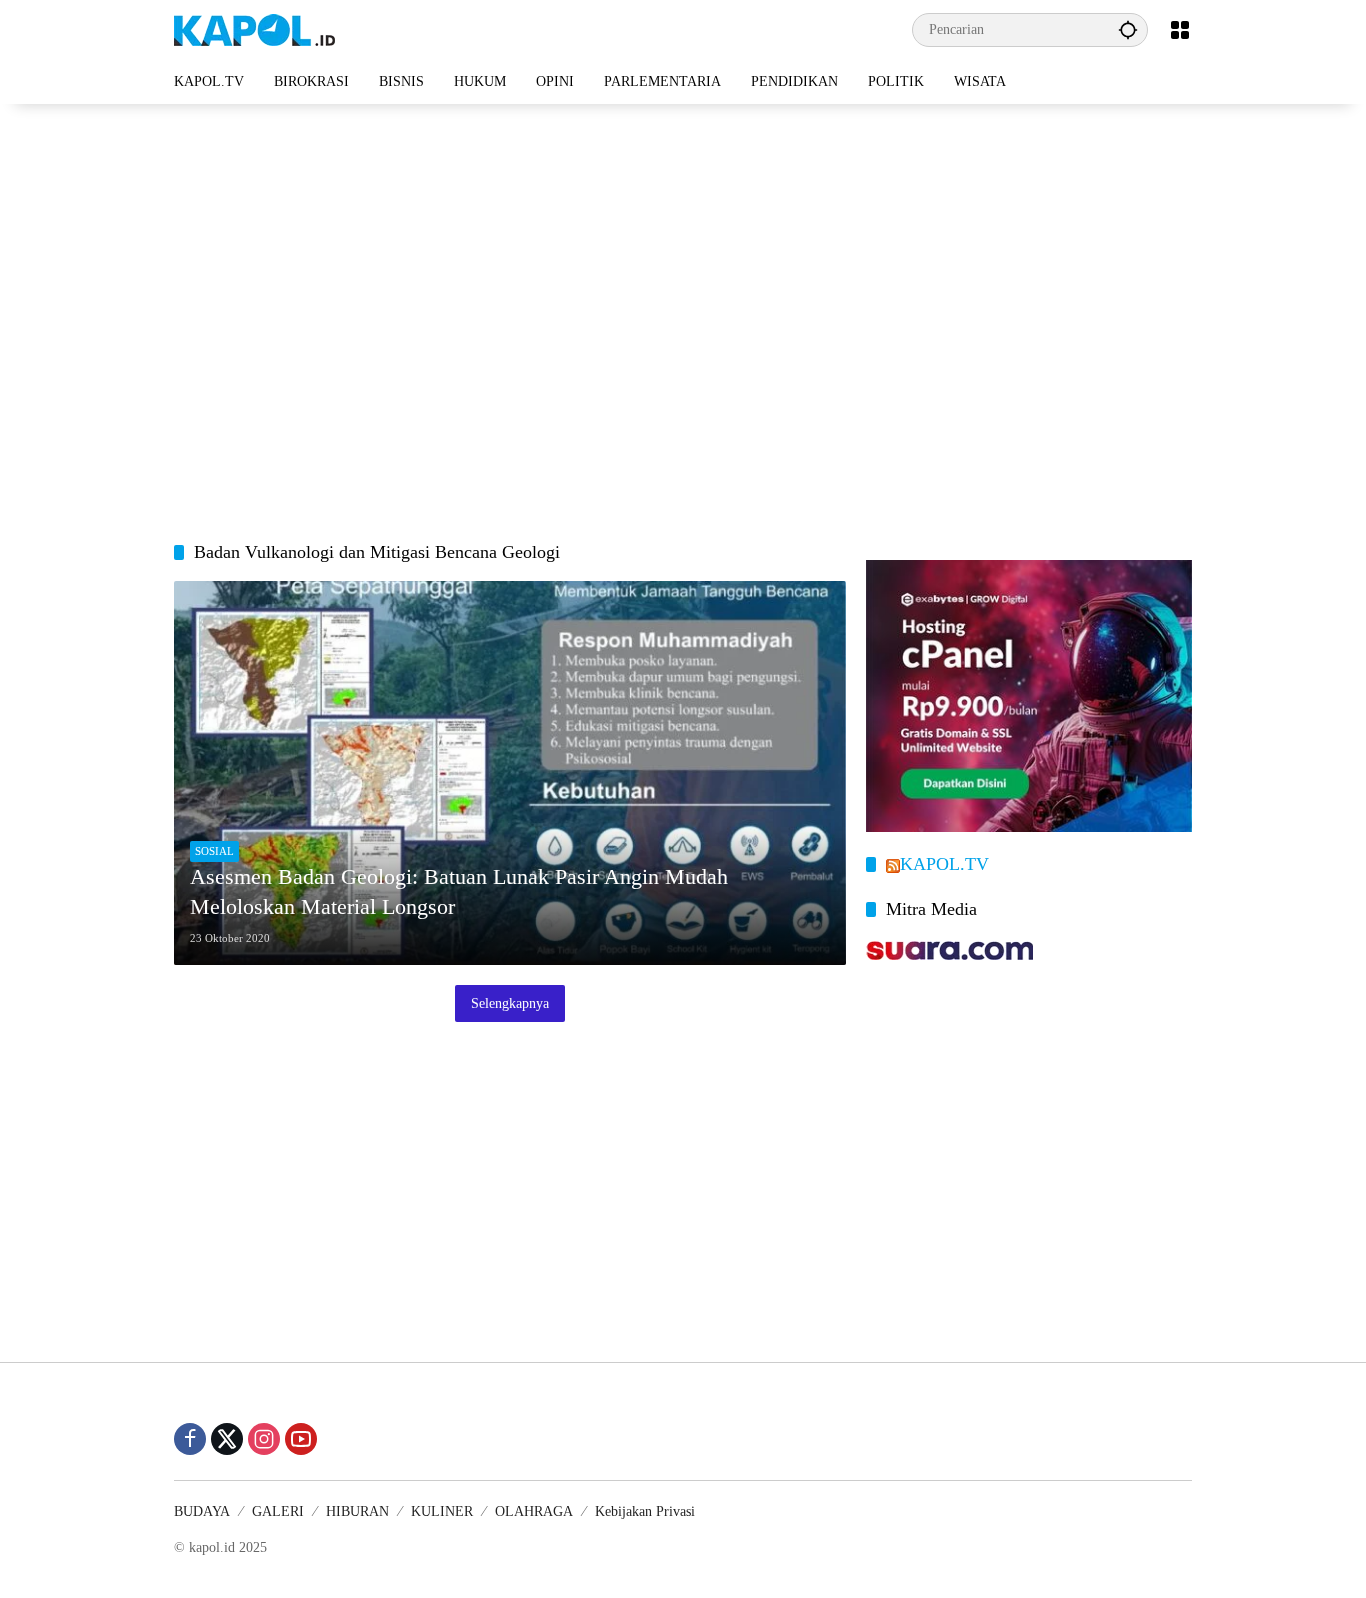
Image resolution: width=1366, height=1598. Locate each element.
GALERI (278, 1511)
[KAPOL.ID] (254, 28)
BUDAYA (202, 1511)
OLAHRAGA (534, 1511)
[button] (1128, 29)
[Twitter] (227, 1439)
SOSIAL (214, 851)
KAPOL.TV (944, 864)
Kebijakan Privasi (645, 1511)
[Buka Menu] (1180, 30)
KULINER (442, 1511)
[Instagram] (264, 1439)
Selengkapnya (510, 1003)
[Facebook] (190, 1439)
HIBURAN (357, 1511)
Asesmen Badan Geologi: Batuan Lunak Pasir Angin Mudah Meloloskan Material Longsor (459, 892)
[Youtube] (301, 1439)
